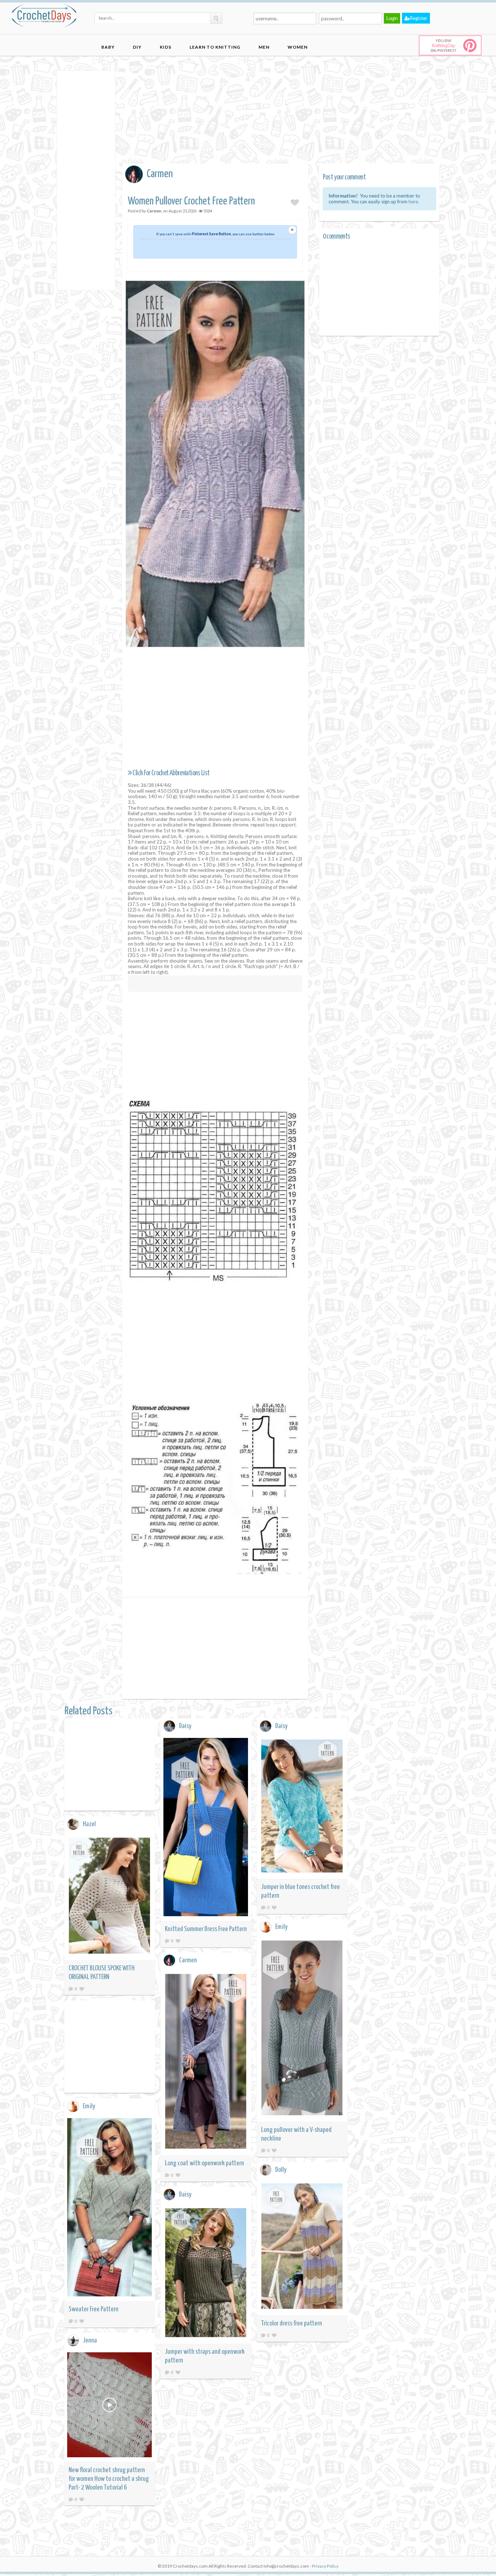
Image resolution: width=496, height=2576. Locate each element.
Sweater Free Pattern (93, 2309)
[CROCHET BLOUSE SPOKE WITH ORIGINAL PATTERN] (110, 1897)
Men (264, 47)
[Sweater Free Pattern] (110, 2208)
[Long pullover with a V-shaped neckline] (302, 2029)
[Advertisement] (86, 180)
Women (298, 47)
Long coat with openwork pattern (204, 2163)
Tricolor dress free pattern (292, 2323)
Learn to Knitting (215, 47)
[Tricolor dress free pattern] (302, 2247)
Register (419, 18)
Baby (108, 47)
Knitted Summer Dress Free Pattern (206, 1929)
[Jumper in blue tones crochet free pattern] (302, 1807)
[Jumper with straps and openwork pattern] (206, 2274)
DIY (137, 47)
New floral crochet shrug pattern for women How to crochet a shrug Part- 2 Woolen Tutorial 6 (109, 2479)
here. (414, 202)
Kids (166, 47)
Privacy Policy (325, 2566)
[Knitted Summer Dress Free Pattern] (206, 1828)
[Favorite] (178, 1941)
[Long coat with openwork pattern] (206, 2062)
